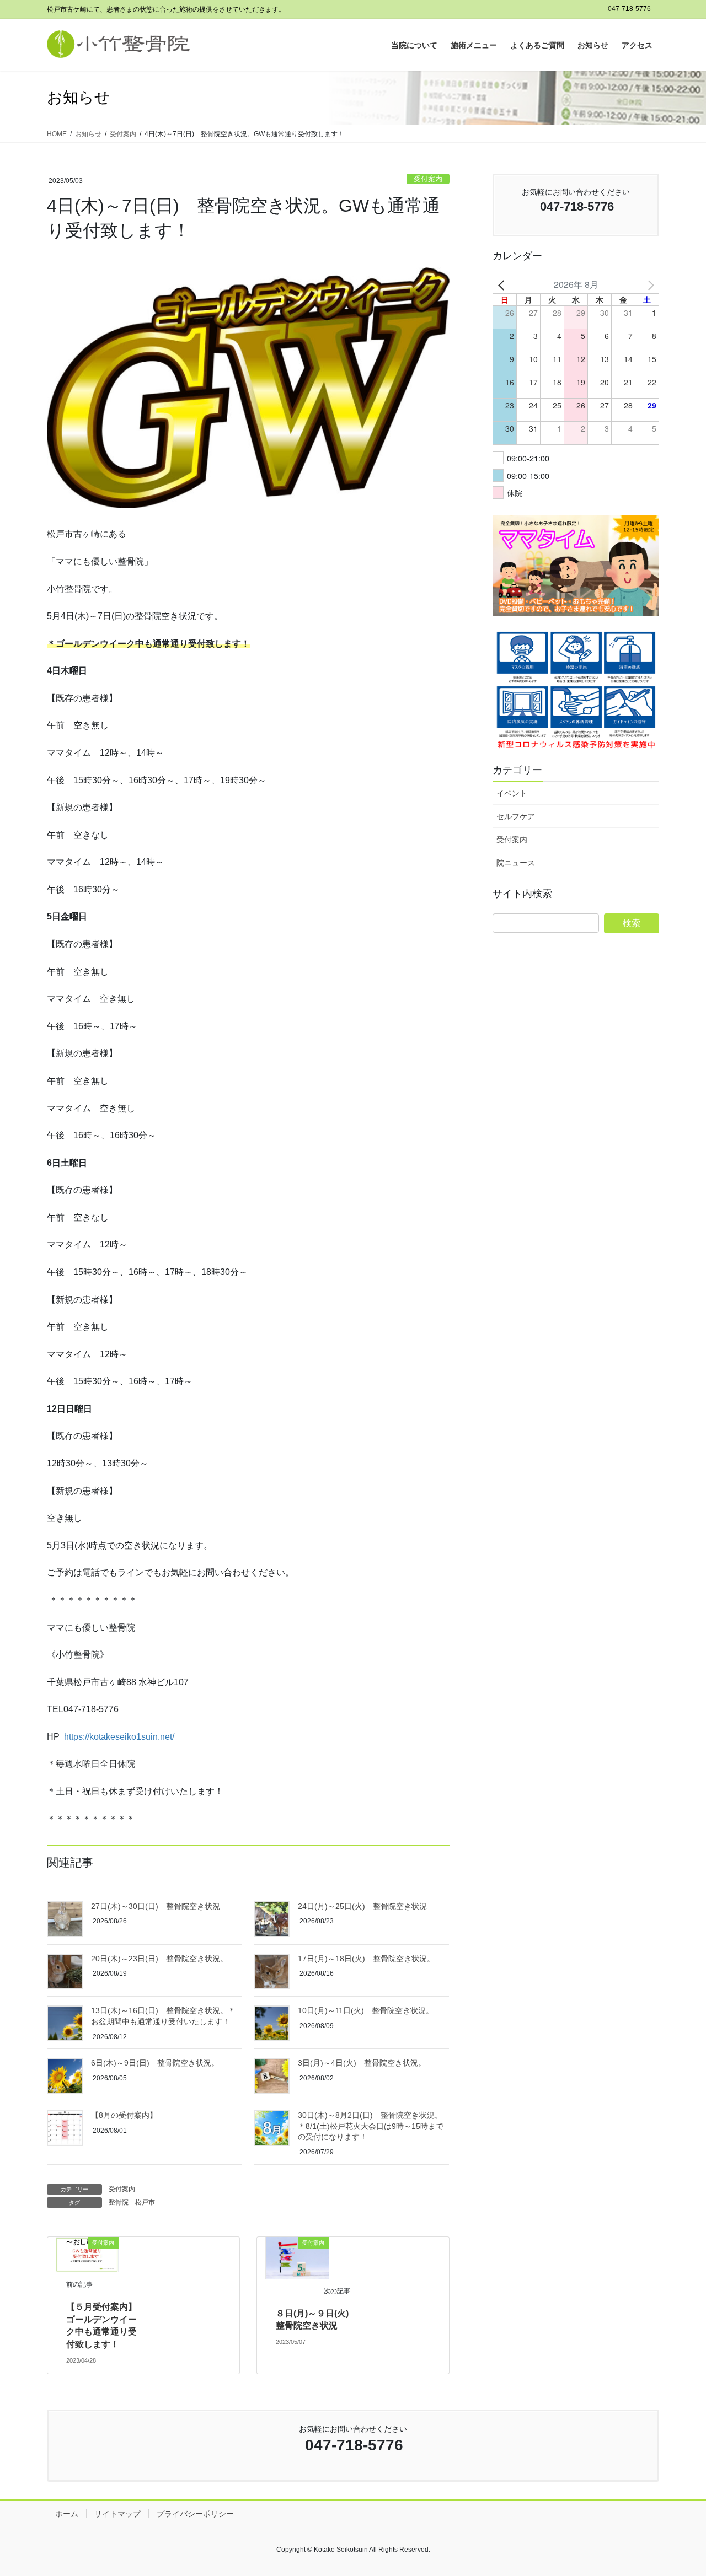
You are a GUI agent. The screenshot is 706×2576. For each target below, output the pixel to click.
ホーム (67, 2514)
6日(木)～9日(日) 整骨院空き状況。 (155, 2063)
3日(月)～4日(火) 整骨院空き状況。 (362, 2063)
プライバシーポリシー (195, 2514)
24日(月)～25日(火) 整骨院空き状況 (362, 1906)
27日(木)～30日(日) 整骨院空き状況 (156, 1906)
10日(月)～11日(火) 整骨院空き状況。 (366, 2010)
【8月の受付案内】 (124, 2115)
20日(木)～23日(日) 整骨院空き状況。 (159, 1959)
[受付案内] (87, 2254)
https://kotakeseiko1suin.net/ (119, 1737)
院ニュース (516, 863)
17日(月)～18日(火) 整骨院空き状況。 (366, 1959)
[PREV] (503, 284)
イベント (512, 793)
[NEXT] (649, 284)
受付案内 (428, 179)
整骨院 (119, 2202)
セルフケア (516, 816)
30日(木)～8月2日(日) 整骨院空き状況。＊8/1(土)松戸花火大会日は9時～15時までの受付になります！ (371, 2126)
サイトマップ (117, 2514)
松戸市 (145, 2202)
